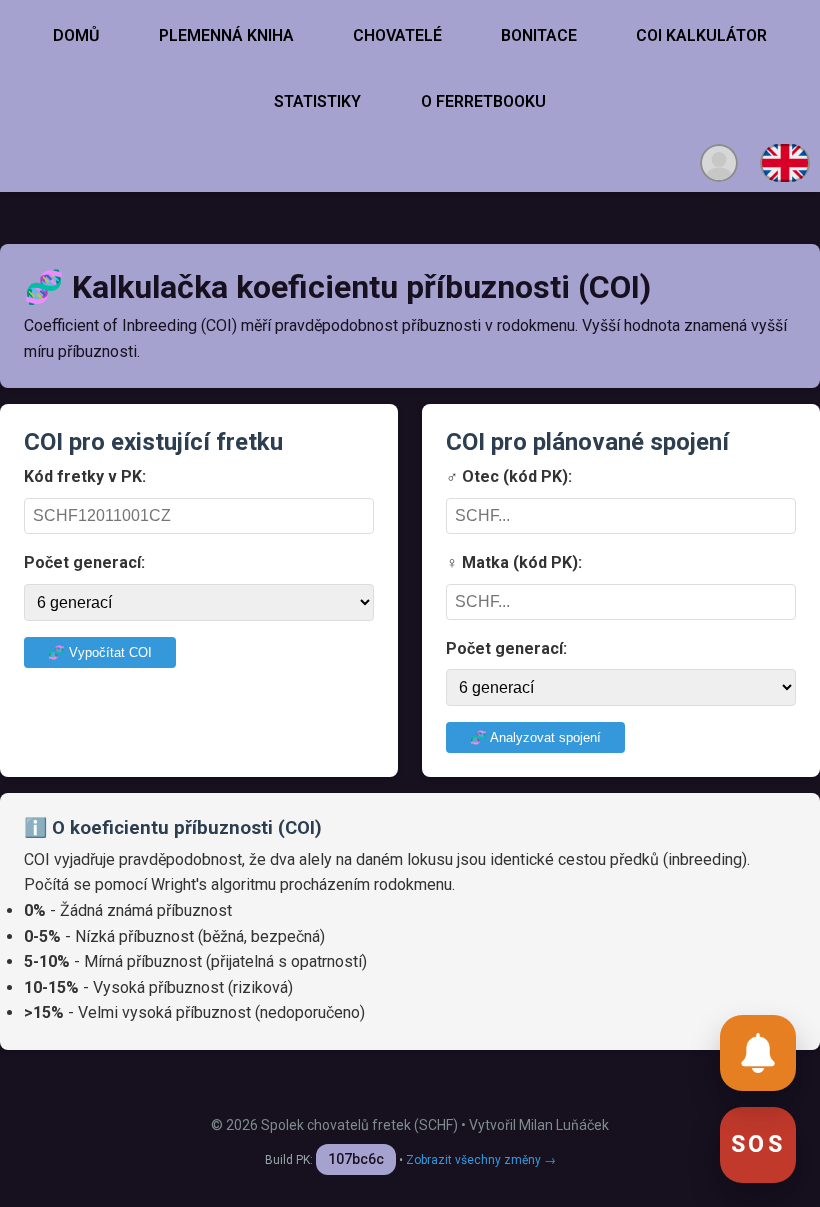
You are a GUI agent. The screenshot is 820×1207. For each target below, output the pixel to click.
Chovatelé (397, 35)
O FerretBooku (483, 101)
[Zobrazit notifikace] (758, 1053)
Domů (76, 35)
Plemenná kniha (226, 35)
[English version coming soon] (785, 163)
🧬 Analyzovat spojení (535, 737)
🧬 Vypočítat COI (100, 652)
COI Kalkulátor (701, 35)
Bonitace (539, 35)
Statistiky (317, 101)
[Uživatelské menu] (719, 163)
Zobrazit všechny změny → (481, 1160)
